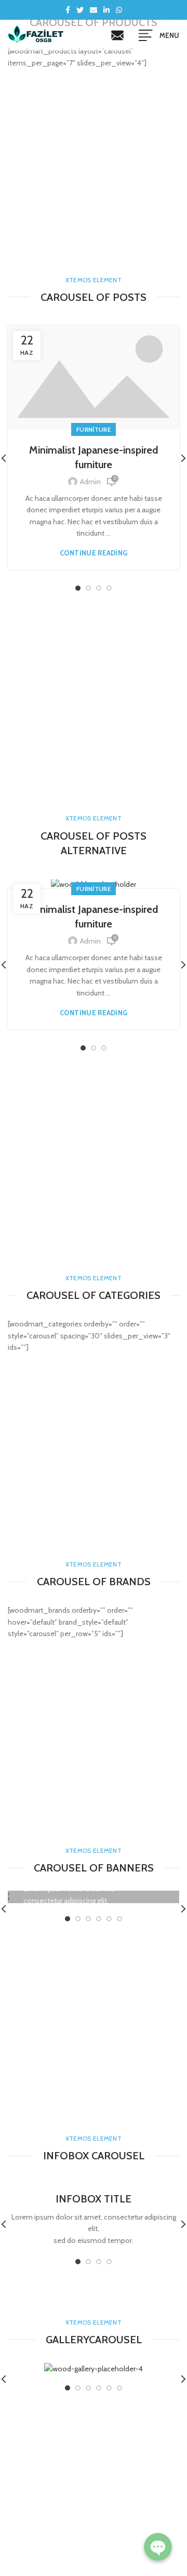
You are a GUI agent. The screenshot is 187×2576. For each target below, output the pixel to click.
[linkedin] (106, 10)
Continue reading (94, 553)
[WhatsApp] (119, 10)
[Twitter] (80, 10)
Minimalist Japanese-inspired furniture (94, 457)
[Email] (94, 10)
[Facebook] (68, 10)
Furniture (94, 429)
